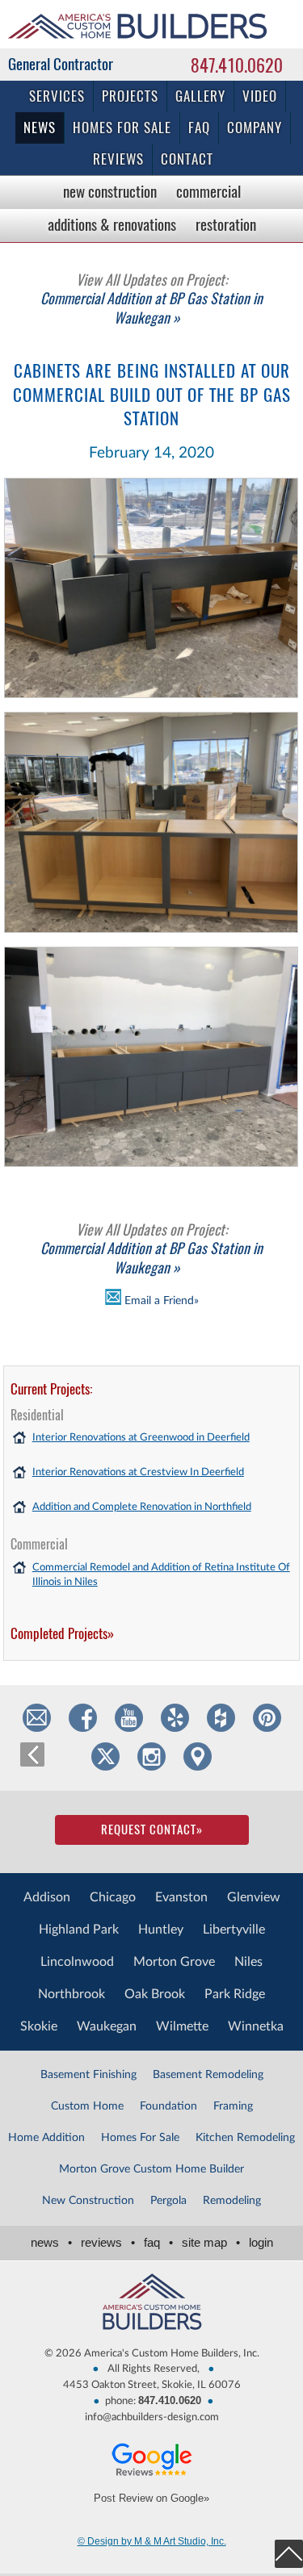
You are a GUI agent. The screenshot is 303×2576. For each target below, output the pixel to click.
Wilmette (182, 2026)
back (32, 1754)
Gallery (200, 96)
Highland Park (79, 1930)
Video (260, 96)
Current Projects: (51, 1389)
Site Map (211, 2242)
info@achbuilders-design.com (152, 2417)
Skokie (39, 2026)
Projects (130, 96)
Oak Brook (155, 1994)
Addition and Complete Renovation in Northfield (142, 1507)
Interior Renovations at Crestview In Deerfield (138, 1472)
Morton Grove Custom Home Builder (151, 2169)
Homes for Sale (122, 128)
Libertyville (234, 1930)
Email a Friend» (160, 1301)
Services (57, 96)
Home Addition (46, 2138)
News (40, 128)
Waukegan (107, 2026)
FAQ (199, 128)
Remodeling (232, 2201)
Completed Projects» (62, 1633)
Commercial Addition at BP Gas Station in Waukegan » (151, 299)
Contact (187, 159)
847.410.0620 (237, 65)
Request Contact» (152, 1830)
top (289, 2554)
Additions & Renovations (112, 224)
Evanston (181, 1897)
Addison (47, 1897)
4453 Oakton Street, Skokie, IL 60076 (152, 2385)
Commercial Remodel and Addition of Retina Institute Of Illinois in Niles (161, 1575)
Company (255, 128)
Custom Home (87, 2106)
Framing (233, 2106)
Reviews (118, 159)
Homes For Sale (140, 2138)
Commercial (208, 191)
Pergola (168, 2201)
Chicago (113, 1897)
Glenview (254, 1897)
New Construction (110, 191)
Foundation (168, 2106)
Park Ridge (235, 1994)
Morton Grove (174, 1962)
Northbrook (72, 1994)
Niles (248, 1962)
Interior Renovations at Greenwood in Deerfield (141, 1438)
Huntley (161, 1930)
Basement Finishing (88, 2075)
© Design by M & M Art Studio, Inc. (152, 2541)
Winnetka (256, 2026)
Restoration (226, 224)
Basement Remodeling (208, 2075)
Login (261, 2242)
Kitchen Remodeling (245, 2138)
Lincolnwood (77, 1962)
